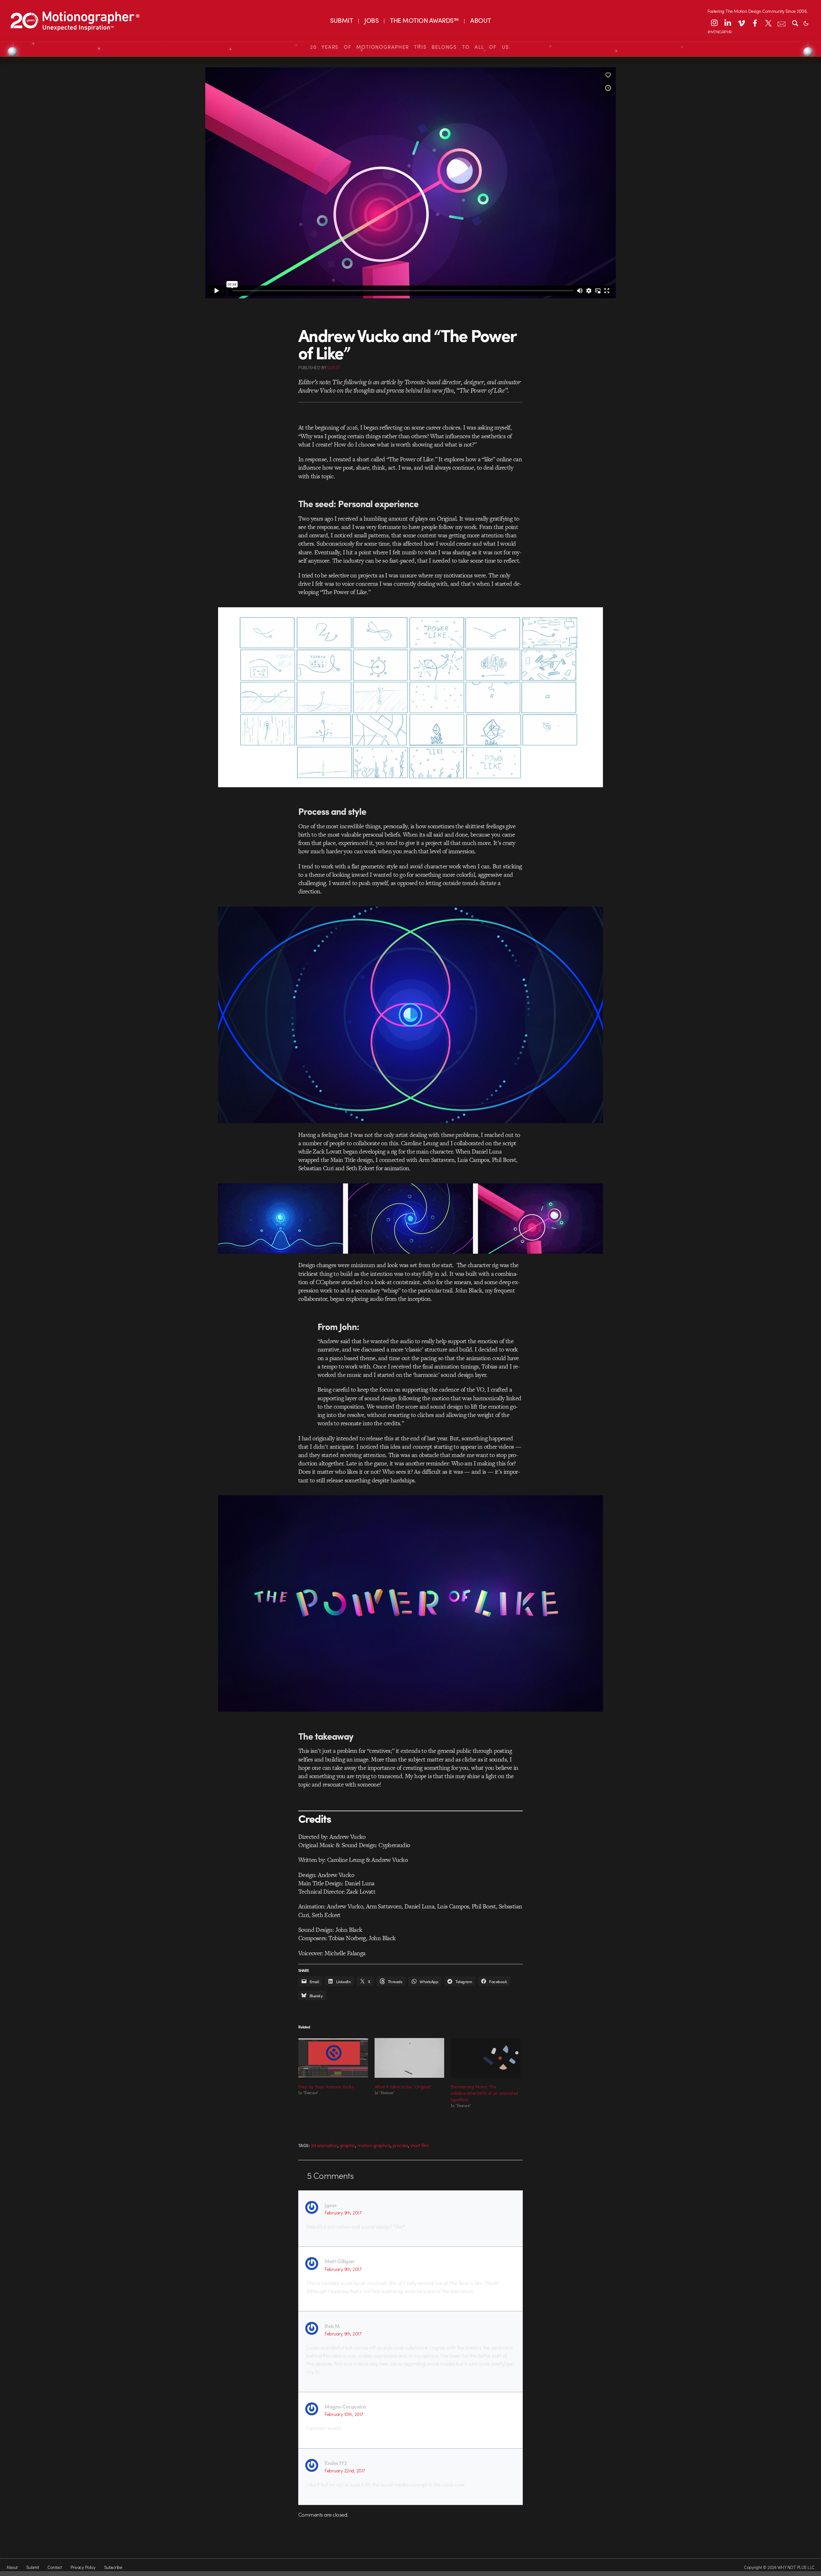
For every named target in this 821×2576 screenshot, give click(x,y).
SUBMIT (341, 20)
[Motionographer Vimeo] (741, 23)
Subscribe (113, 2567)
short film (419, 2145)
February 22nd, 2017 (345, 2470)
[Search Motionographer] (795, 23)
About (12, 2567)
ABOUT (480, 20)
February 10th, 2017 (344, 2414)
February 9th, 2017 (343, 2213)
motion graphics (374, 2145)
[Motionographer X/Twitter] (768, 23)
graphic (347, 2145)
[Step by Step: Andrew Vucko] (333, 2058)
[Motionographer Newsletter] (782, 23)
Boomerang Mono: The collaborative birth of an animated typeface (484, 2093)
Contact (55, 2567)
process (400, 2145)
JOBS (371, 20)
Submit (33, 2567)
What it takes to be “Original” (403, 2086)
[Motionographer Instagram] (714, 23)
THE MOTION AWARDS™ (424, 20)
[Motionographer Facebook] (755, 23)
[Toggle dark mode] (806, 23)
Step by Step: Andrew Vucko (326, 2086)
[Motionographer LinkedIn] (728, 23)
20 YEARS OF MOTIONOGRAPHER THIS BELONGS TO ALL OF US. (410, 47)
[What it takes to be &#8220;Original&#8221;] (410, 2058)
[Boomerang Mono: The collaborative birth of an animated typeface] (486, 2058)
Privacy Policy (83, 2567)
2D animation (324, 2145)
